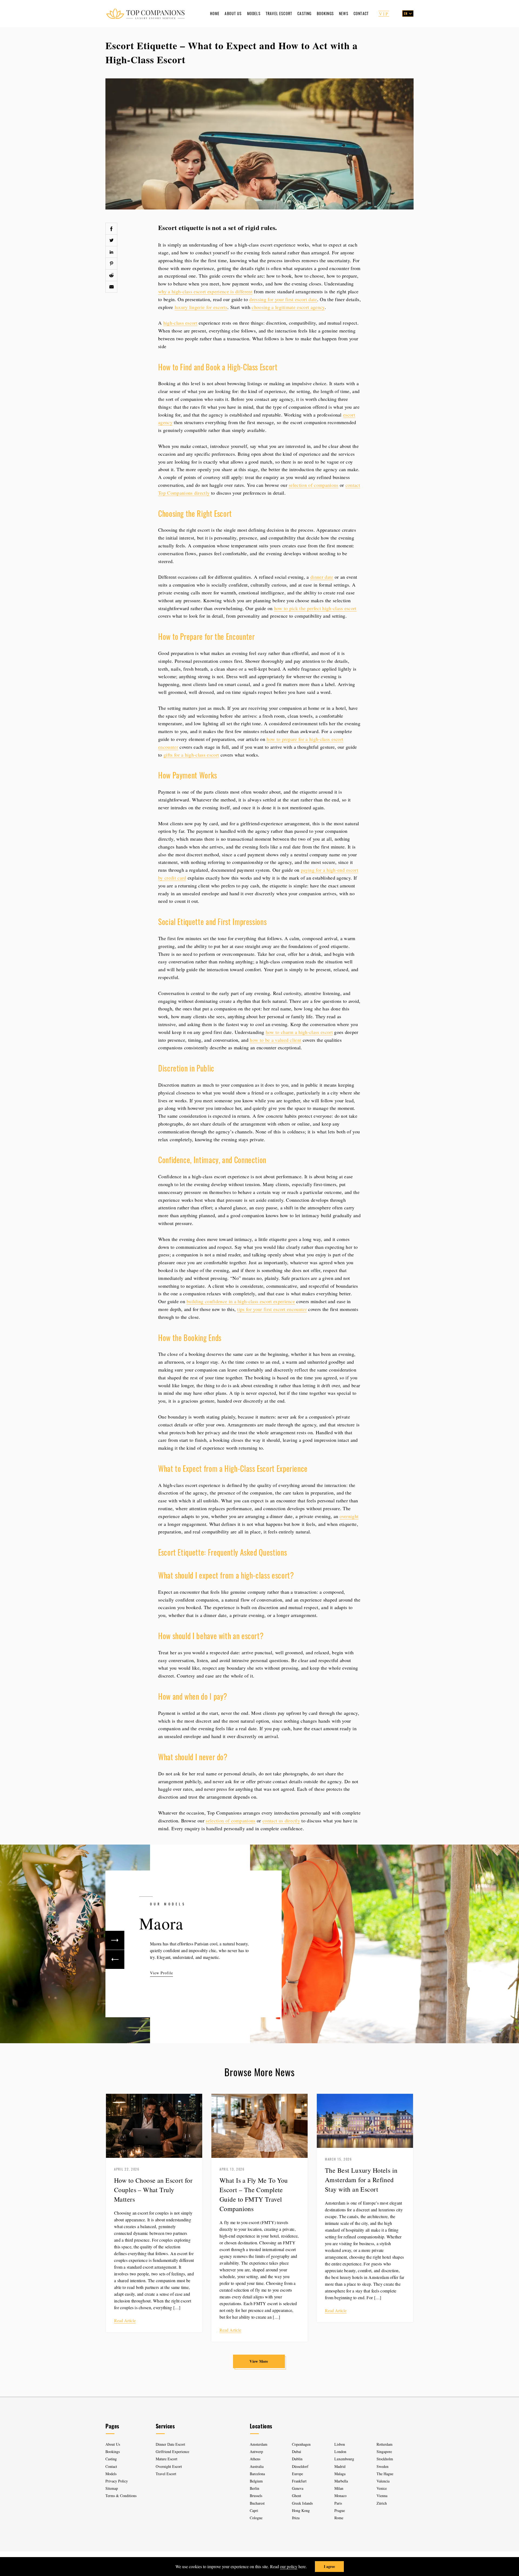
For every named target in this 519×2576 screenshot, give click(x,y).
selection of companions (313, 485)
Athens (255, 2459)
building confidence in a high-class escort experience (241, 1301)
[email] (111, 287)
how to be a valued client (275, 1040)
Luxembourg (344, 2459)
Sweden (382, 2466)
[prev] (115, 1959)
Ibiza (296, 2518)
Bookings (325, 13)
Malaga (340, 2474)
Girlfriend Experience (172, 2452)
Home (215, 13)
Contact (361, 13)
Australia (257, 2466)
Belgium (256, 2481)
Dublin (297, 2459)
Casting (304, 13)
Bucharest (257, 2503)
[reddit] (111, 275)
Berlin (254, 2488)
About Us (233, 13)
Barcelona (257, 2474)
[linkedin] (111, 252)
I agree (329, 2566)
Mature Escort (167, 2459)
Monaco (340, 2496)
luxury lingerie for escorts (201, 307)
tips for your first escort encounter (272, 1309)
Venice (382, 2488)
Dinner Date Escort (170, 2444)
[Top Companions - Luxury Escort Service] (145, 13)
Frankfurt (299, 2481)
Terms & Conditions (121, 2496)
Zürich (382, 2503)
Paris (338, 2503)
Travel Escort (279, 13)
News (344, 13)
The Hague (385, 2474)
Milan (339, 2488)
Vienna (382, 2496)
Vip (384, 14)
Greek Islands (303, 2503)
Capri (254, 2510)
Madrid (340, 2466)
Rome (339, 2518)
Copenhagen (301, 2444)
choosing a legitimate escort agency (288, 307)
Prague (340, 2510)
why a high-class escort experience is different (205, 291)
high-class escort (180, 323)
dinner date (322, 577)
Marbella (341, 2481)
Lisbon (340, 2444)
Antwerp (256, 2452)
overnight (349, 1516)
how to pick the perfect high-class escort (315, 608)
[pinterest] (111, 264)
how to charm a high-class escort (299, 1032)
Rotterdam (385, 2444)
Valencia (383, 2481)
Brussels (256, 2496)
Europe (297, 2474)
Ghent (297, 2496)
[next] (115, 1940)
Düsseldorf (300, 2466)
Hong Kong (301, 2510)
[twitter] (111, 240)
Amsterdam (259, 2444)
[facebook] (111, 229)
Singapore (384, 2452)
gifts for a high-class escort (191, 755)
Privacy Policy (117, 2481)
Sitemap (112, 2488)
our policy (289, 2566)
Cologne (256, 2518)
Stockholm (385, 2459)
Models (254, 13)
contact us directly (281, 1820)
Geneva (298, 2488)
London (340, 2452)
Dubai (297, 2452)
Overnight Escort (169, 2466)
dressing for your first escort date (283, 299)
